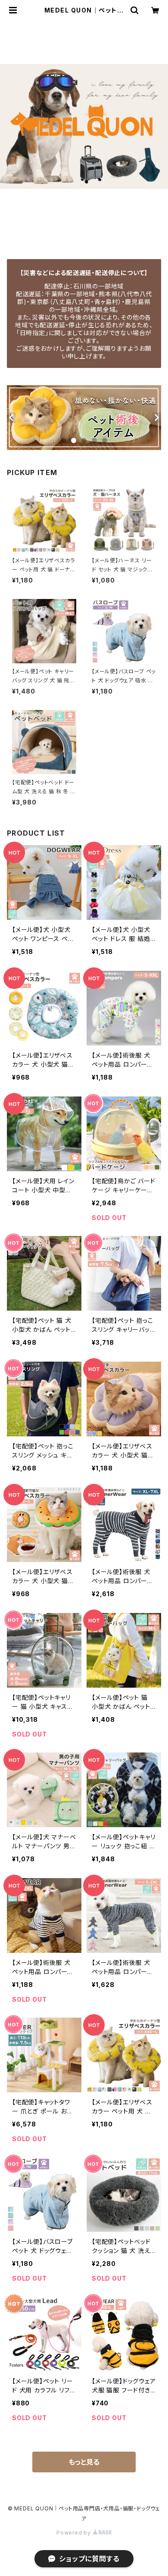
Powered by (75, 2533)
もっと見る (84, 2462)
